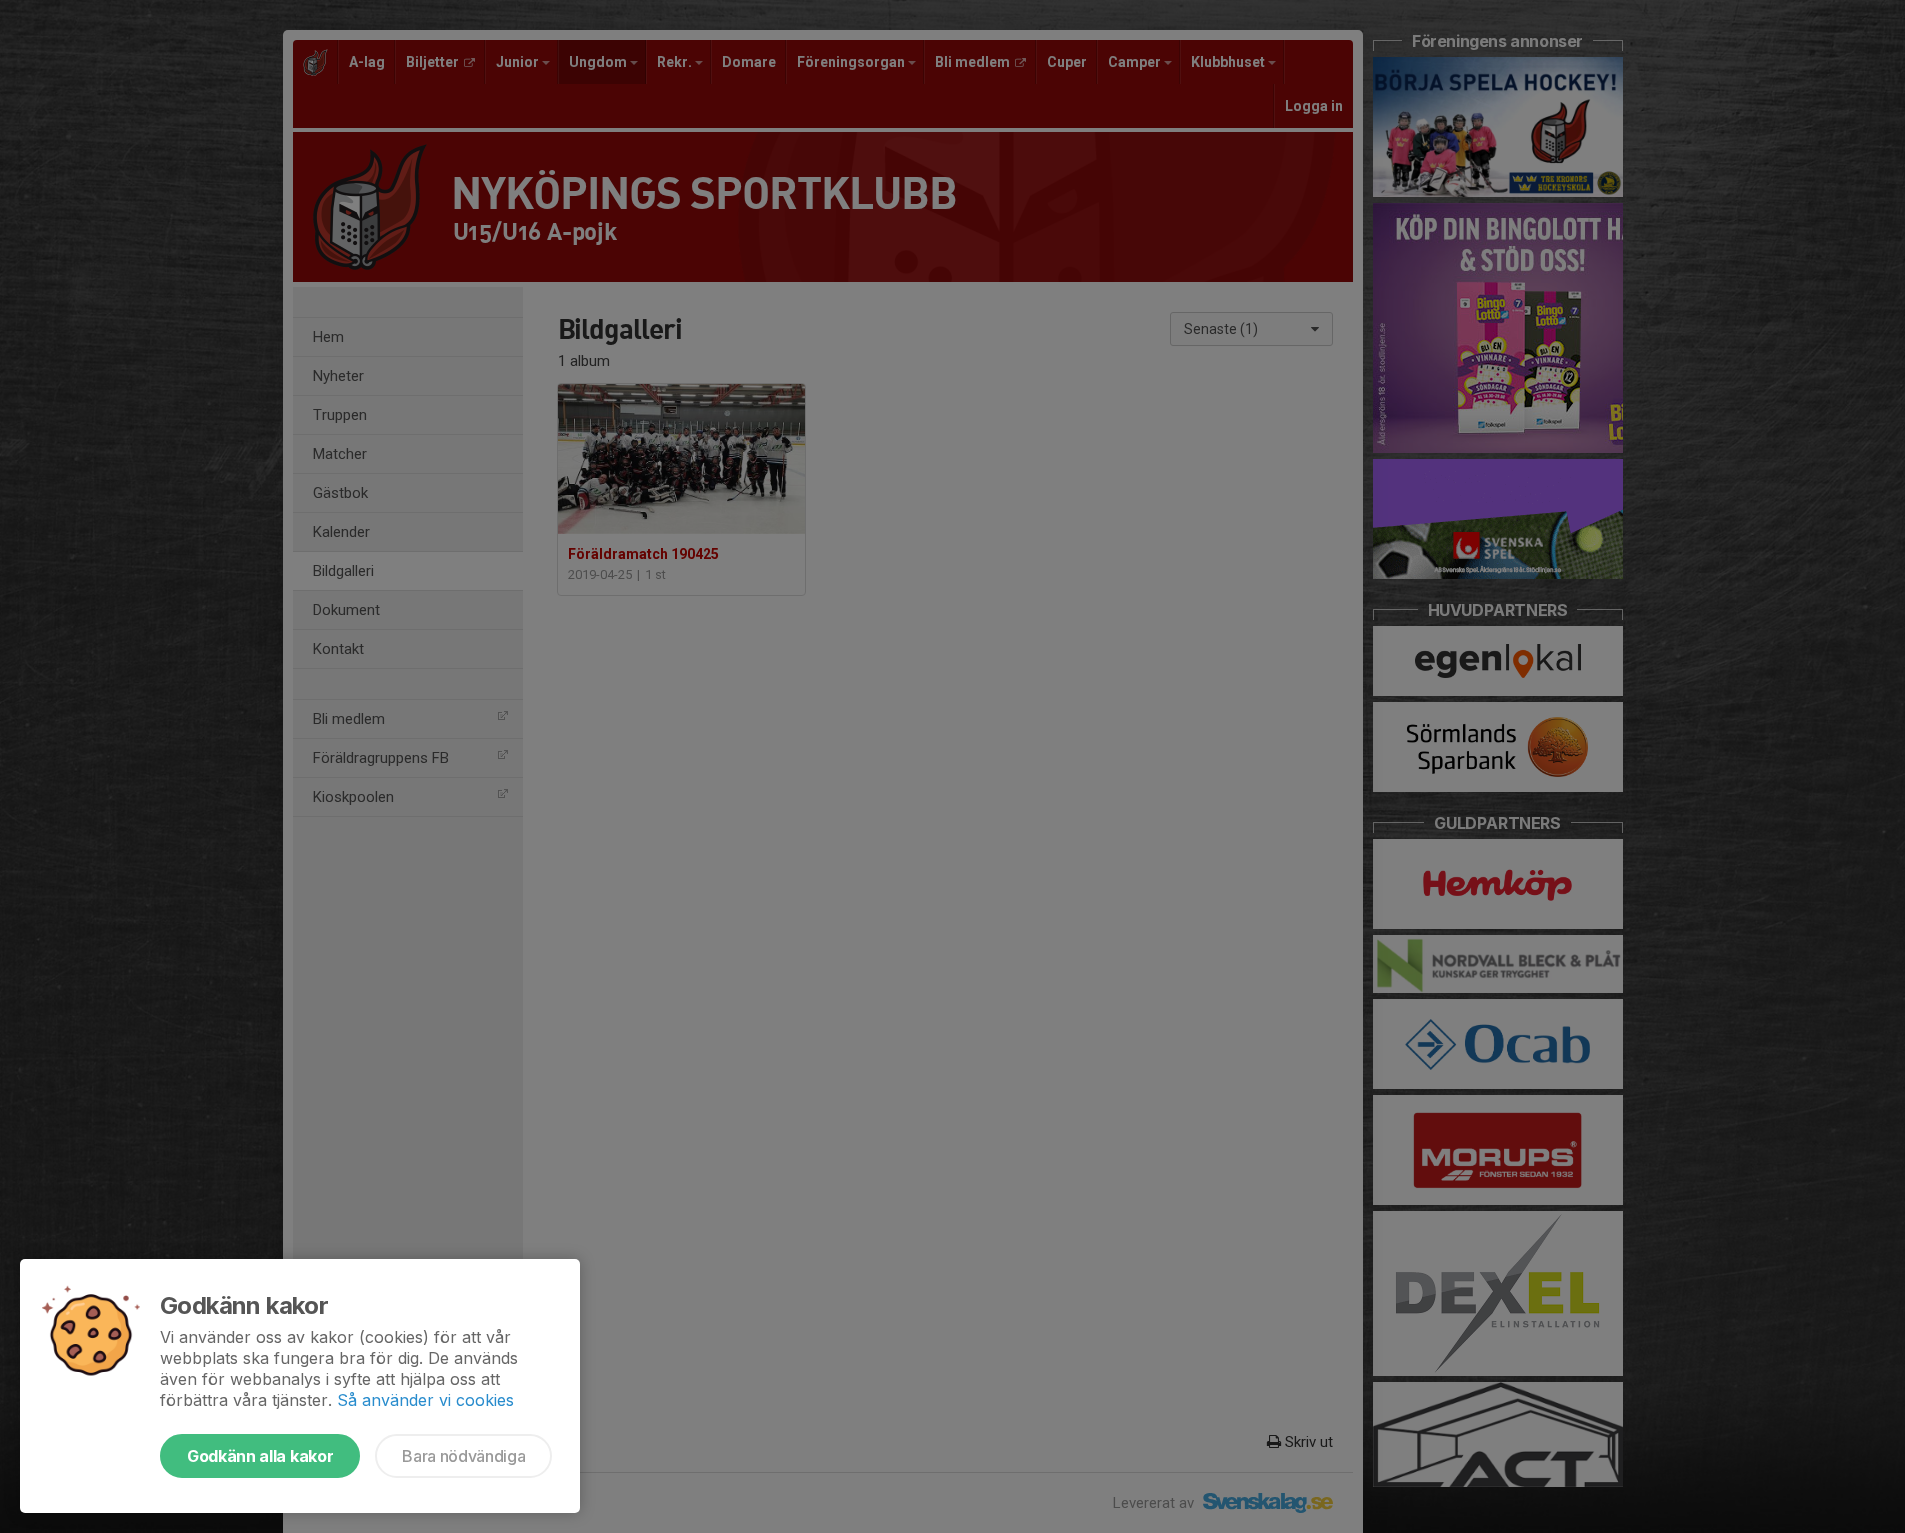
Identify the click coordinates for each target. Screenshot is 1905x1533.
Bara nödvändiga (463, 1456)
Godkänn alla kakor (260, 1456)
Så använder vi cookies (425, 1400)
